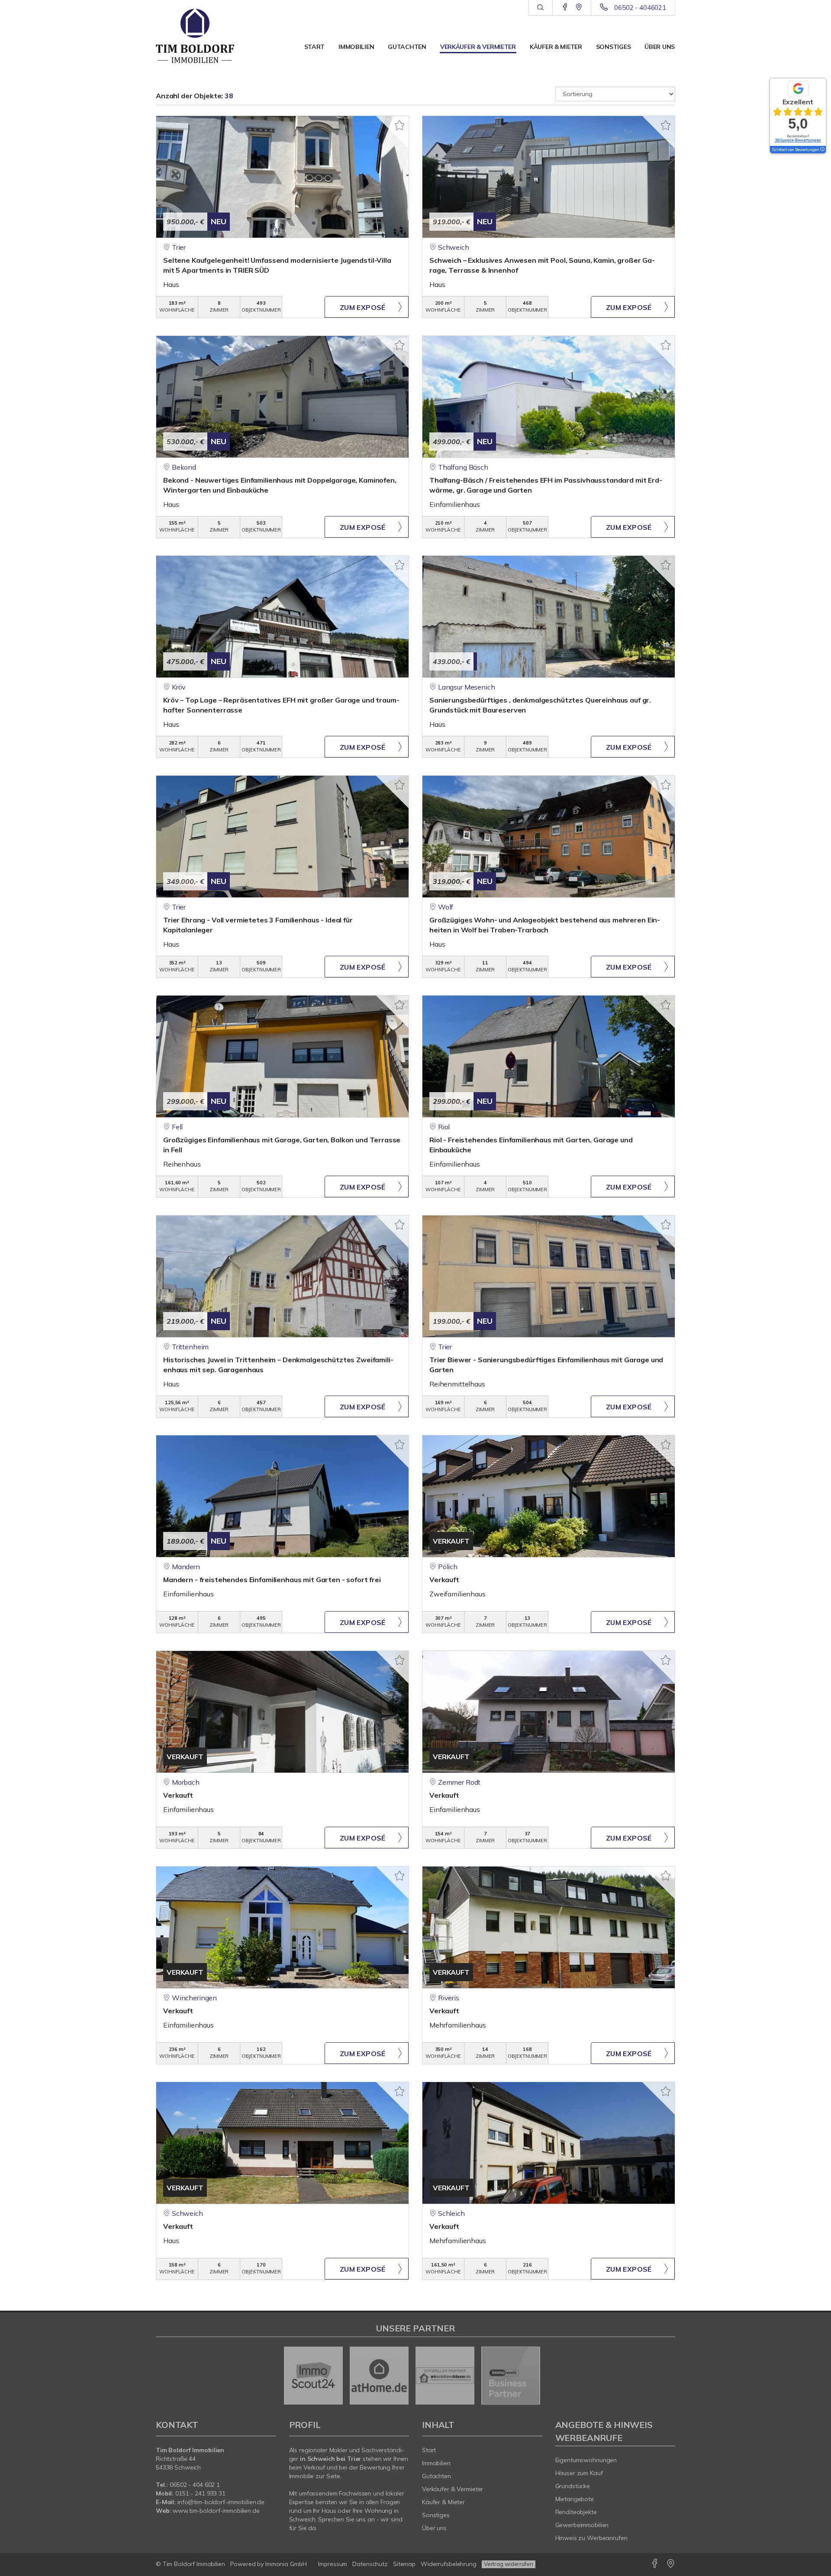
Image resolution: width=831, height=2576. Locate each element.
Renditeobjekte (576, 2512)
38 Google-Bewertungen (798, 140)
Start (315, 47)
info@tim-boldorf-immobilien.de (221, 2502)
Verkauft (444, 1580)
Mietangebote (575, 2499)
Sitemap (404, 2564)
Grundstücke (573, 2486)
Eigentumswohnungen (586, 2460)
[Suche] (540, 8)
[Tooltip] (822, 150)
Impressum (333, 2564)
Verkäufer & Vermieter (478, 47)
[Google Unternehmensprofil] (579, 7)
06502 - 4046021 (640, 8)
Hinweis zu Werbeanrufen (591, 2538)
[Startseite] (216, 39)
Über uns (660, 47)
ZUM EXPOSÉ (363, 307)
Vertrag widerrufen (509, 2564)
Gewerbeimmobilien (582, 2525)
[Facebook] (565, 7)
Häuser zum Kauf (579, 2473)
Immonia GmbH (286, 2564)
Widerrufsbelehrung (449, 2564)
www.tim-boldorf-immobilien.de (216, 2511)
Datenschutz (370, 2564)
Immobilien (356, 47)
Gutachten (407, 47)
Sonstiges (613, 47)
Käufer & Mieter (556, 47)
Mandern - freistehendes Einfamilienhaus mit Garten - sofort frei (272, 1580)
